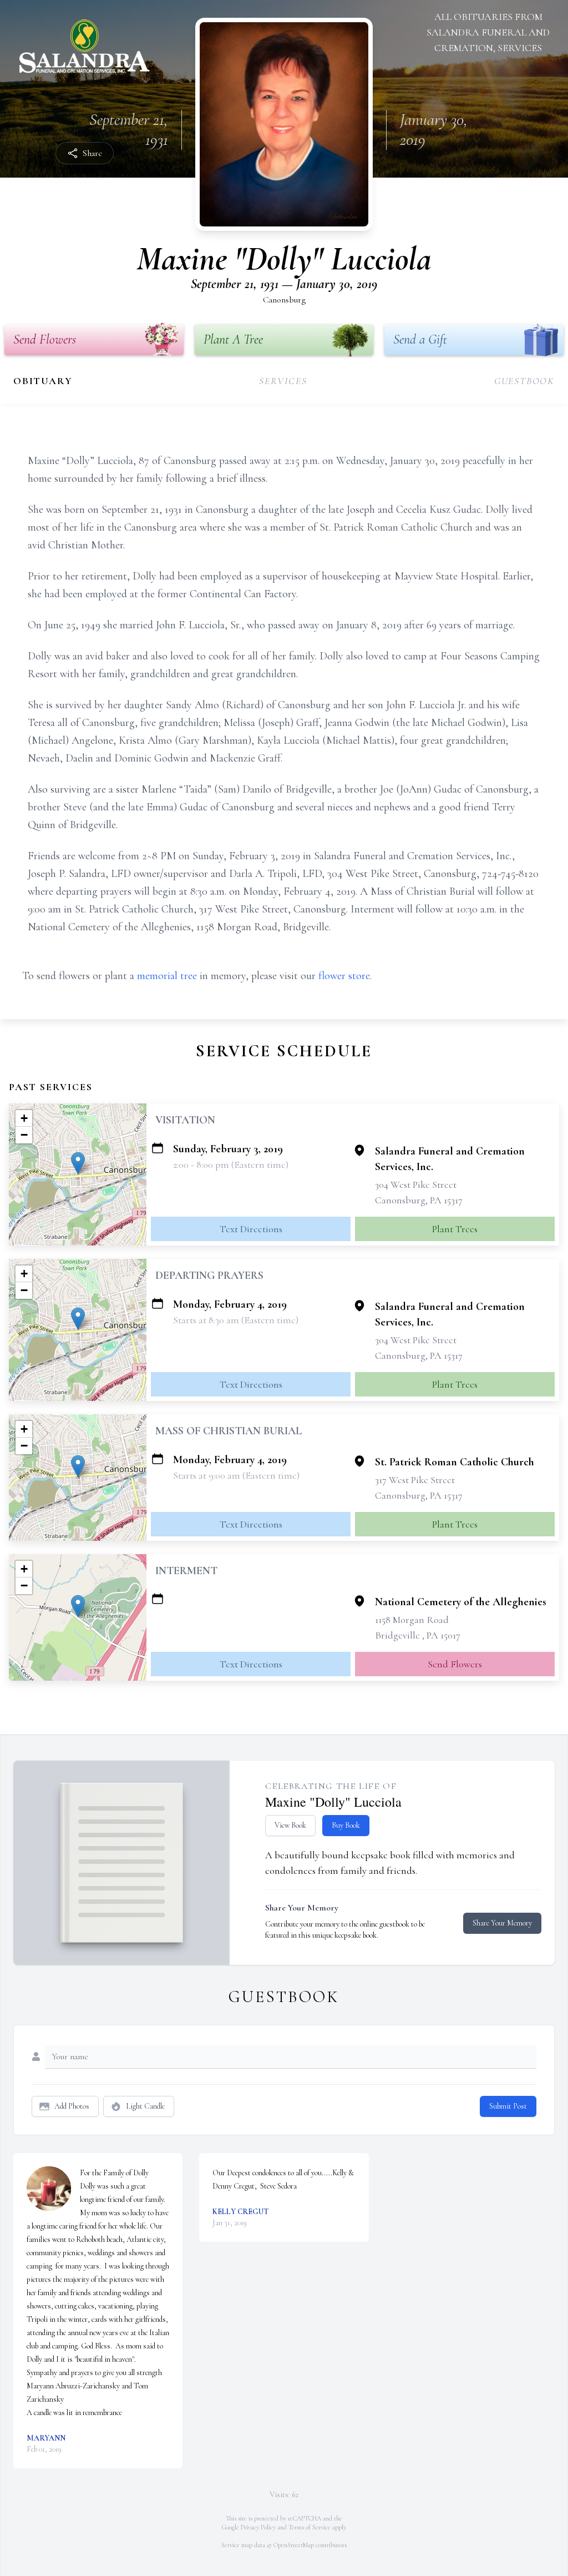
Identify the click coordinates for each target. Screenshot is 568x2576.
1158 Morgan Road (412, 1620)
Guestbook (524, 381)
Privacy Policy (258, 2527)
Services (283, 381)
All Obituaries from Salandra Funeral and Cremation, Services (488, 32)
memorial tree (167, 976)
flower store (344, 976)
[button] (78, 1163)
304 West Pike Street (416, 1184)
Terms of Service (310, 2527)
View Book (290, 1825)
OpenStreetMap (294, 2545)
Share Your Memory (502, 1923)
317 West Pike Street (415, 1480)
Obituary (43, 381)
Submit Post (508, 2106)
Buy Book (346, 1825)
